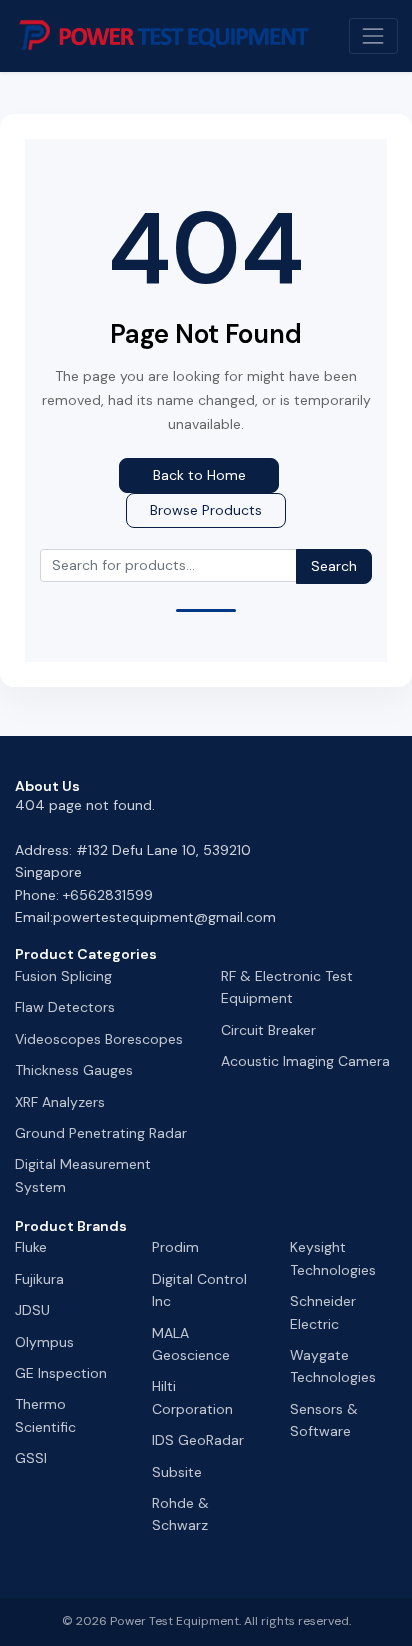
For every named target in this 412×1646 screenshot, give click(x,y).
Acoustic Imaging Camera (305, 1061)
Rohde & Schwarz (180, 1514)
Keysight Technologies (333, 1258)
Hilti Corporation (192, 1397)
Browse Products (206, 510)
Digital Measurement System (83, 1175)
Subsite (177, 1472)
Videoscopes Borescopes (99, 1039)
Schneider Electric (323, 1312)
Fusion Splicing (63, 976)
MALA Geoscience (191, 1344)
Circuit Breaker (268, 1030)
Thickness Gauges (74, 1070)
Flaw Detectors (65, 1007)
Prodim (175, 1247)
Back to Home (199, 475)
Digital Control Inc (199, 1290)
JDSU (32, 1310)
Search (334, 566)
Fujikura (39, 1279)
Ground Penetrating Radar (101, 1133)
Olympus (44, 1342)
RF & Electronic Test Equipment (287, 987)
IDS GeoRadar (198, 1440)
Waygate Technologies (333, 1366)
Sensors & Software (324, 1420)
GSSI (31, 1458)
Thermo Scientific (45, 1415)
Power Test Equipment (174, 1621)
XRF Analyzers (60, 1102)
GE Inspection (61, 1373)
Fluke (31, 1247)
